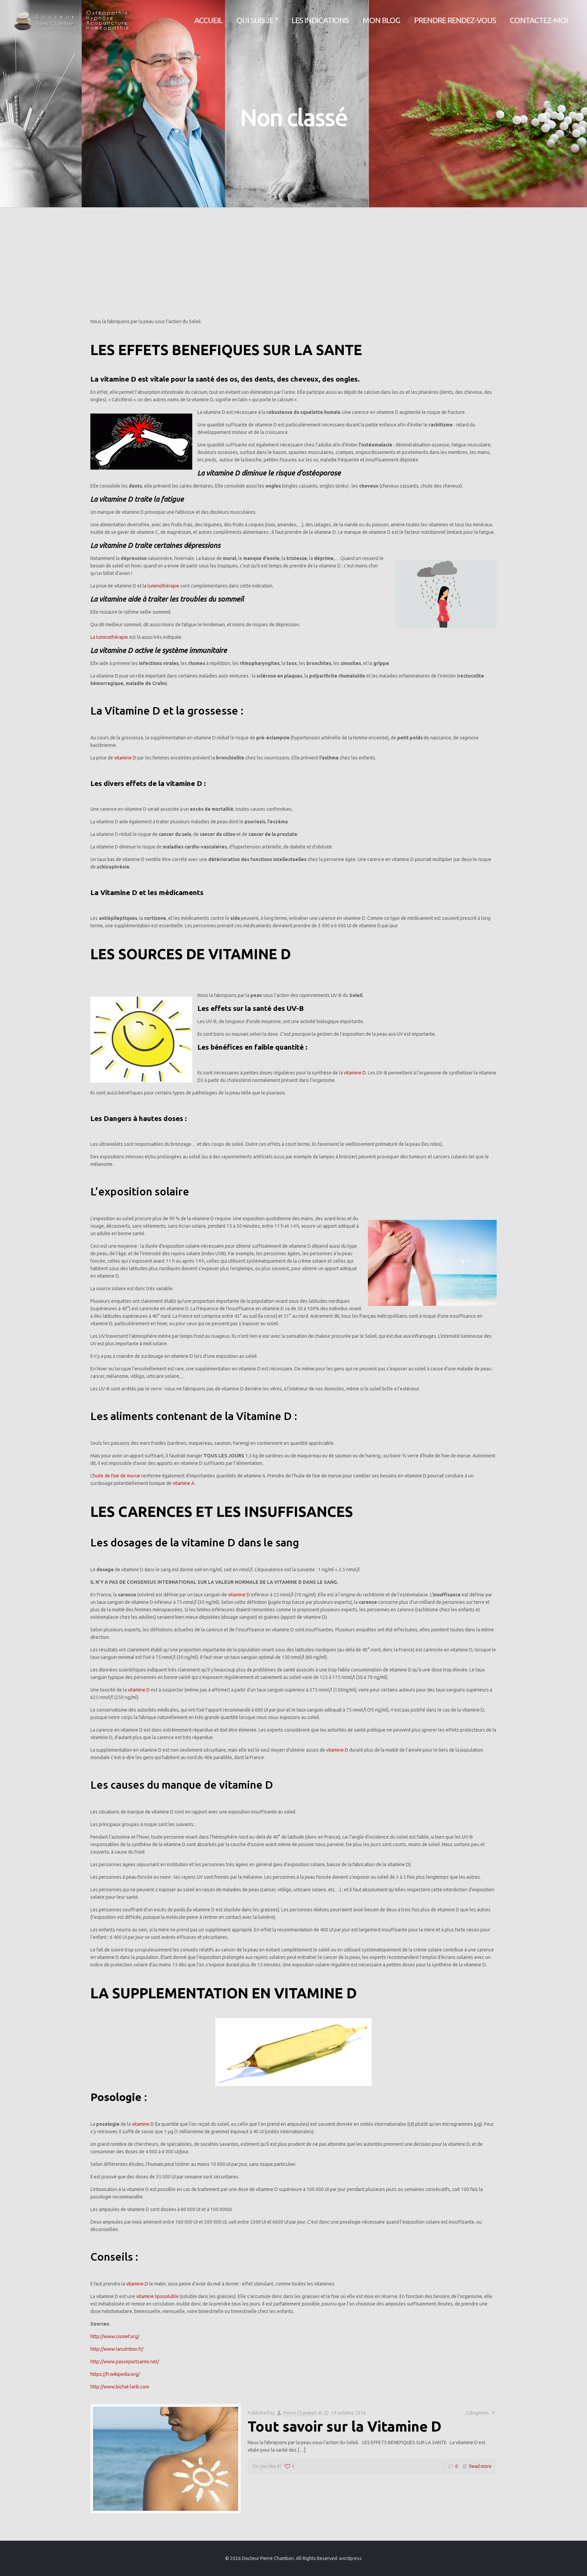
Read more (480, 2466)
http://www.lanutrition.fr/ (117, 2349)
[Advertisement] (293, 265)
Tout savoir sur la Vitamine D (344, 2426)
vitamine (145, 2296)
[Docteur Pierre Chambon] (72, 20)
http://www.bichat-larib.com (120, 2387)
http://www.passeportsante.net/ (125, 2362)
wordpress (350, 2558)
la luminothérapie (161, 586)
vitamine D (125, 758)
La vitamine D (113, 379)
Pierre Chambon (300, 2413)
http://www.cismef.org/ (115, 2336)
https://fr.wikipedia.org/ (115, 2374)
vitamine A (183, 1483)
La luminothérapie (109, 637)
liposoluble (167, 2296)
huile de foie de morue (117, 1476)
